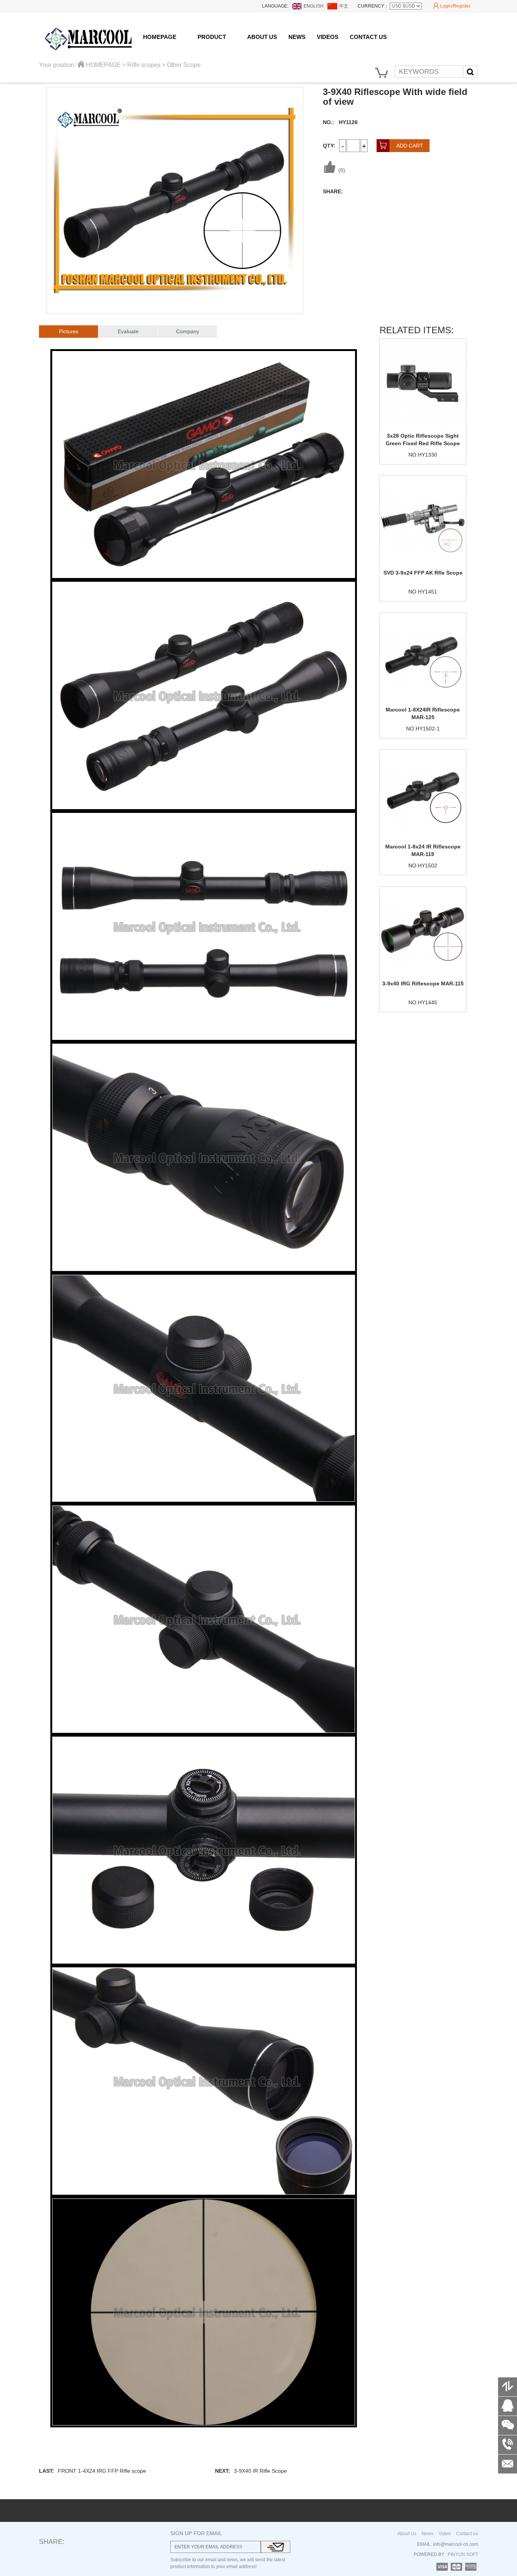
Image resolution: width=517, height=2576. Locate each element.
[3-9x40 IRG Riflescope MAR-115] (423, 931)
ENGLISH (314, 6)
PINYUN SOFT (462, 2554)
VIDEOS (328, 37)
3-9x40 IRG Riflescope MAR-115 (423, 983)
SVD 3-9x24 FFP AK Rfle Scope (423, 573)
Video (445, 2534)
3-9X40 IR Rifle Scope (260, 2471)
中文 (344, 6)
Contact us (467, 2534)
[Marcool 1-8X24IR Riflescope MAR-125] (423, 657)
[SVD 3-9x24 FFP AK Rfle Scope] (423, 520)
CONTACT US (368, 37)
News (427, 2534)
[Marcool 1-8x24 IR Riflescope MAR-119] (423, 794)
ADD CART (401, 146)
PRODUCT (212, 37)
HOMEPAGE (160, 37)
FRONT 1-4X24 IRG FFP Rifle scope (102, 2471)
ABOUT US (262, 37)
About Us (407, 2534)
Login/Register (452, 6)
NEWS (297, 37)
